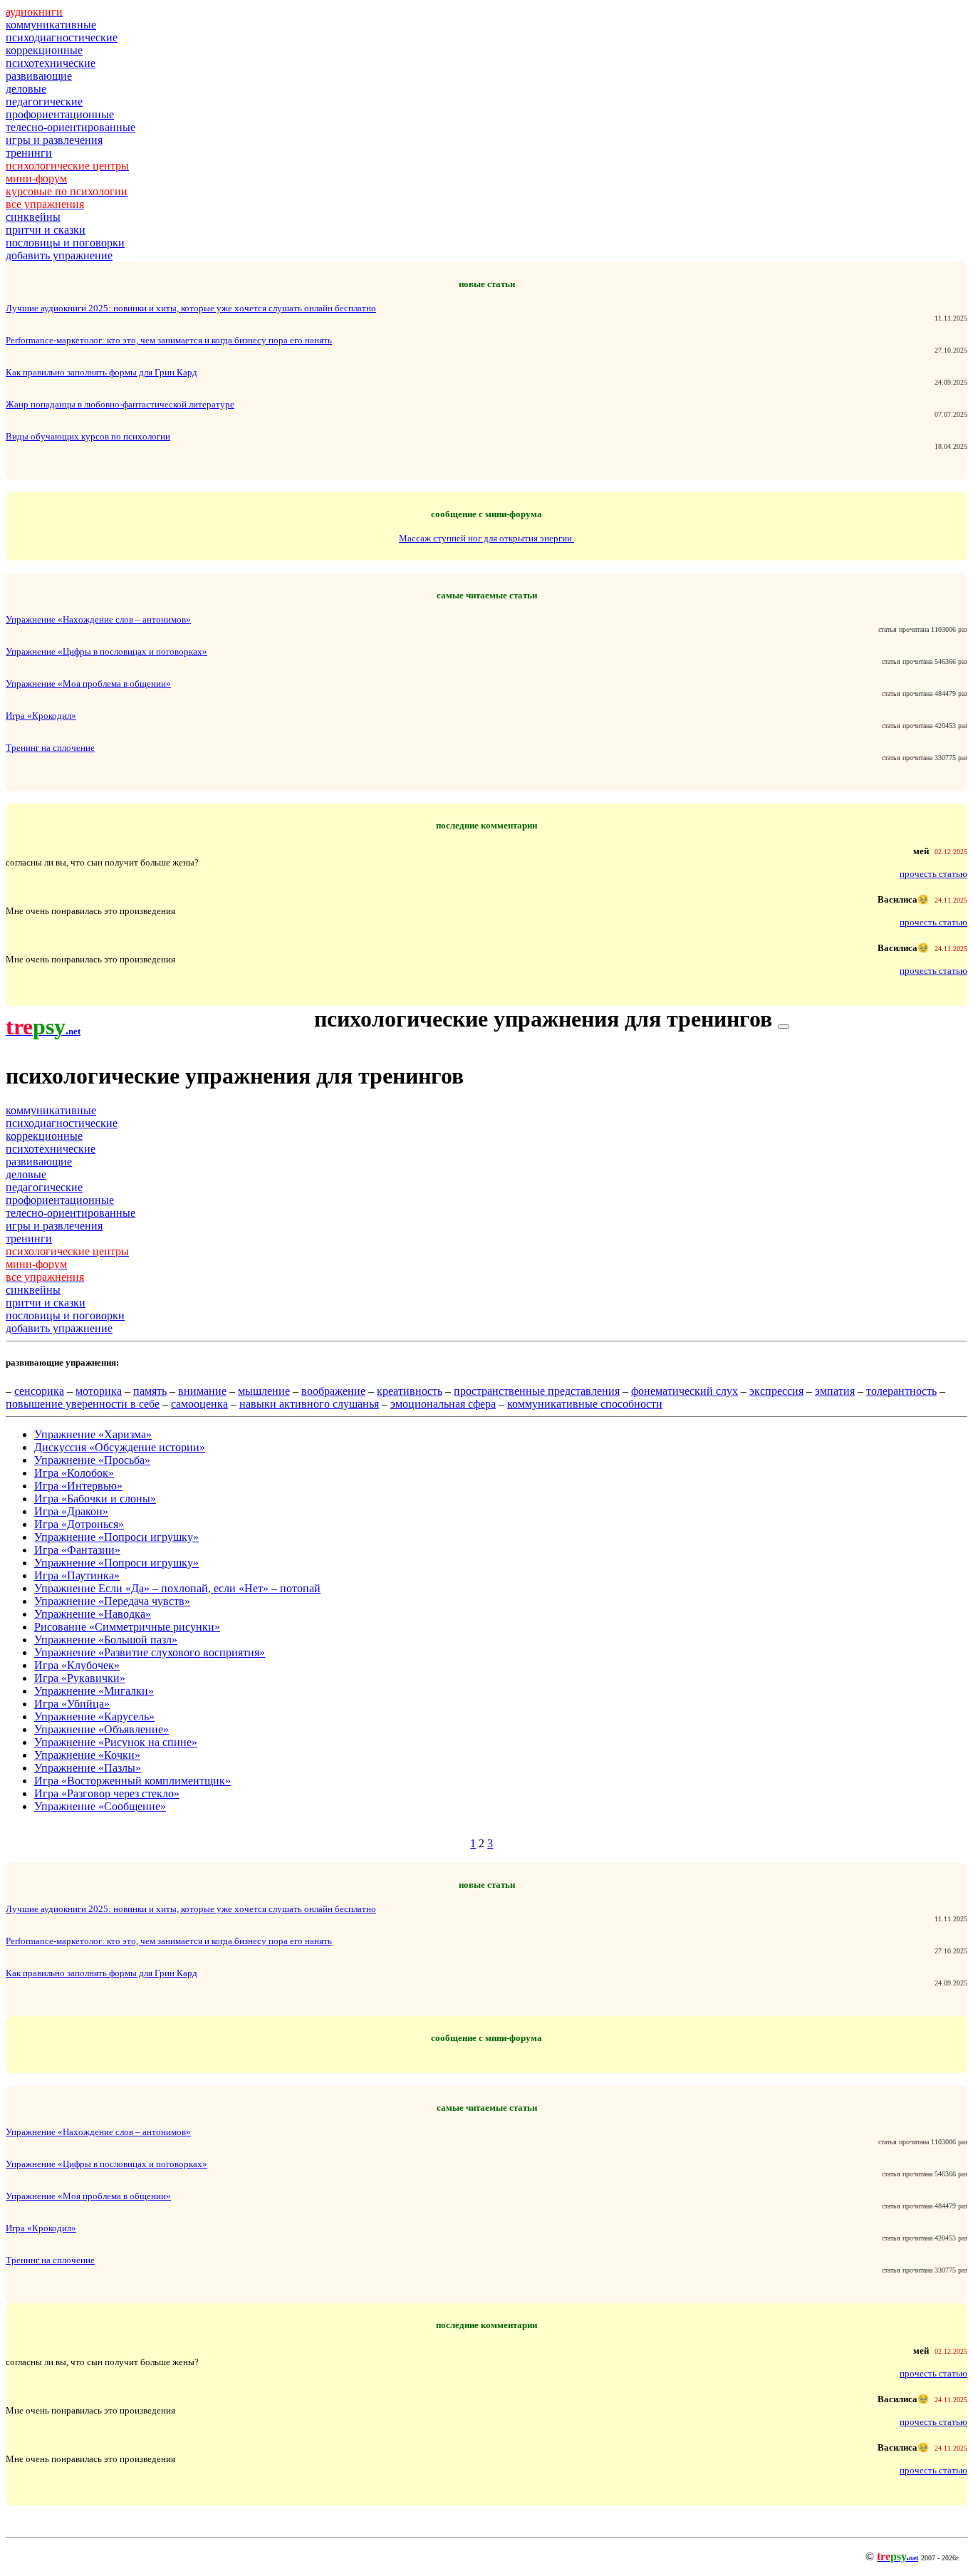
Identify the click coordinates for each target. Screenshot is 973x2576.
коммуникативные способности (585, 1404)
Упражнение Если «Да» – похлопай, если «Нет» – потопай (177, 1588)
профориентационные (60, 114)
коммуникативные (51, 25)
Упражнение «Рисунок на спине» (116, 1742)
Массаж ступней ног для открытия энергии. (486, 538)
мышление (264, 1391)
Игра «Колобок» (74, 1473)
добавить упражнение (59, 255)
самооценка (199, 1404)
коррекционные (44, 50)
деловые (26, 89)
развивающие (39, 76)
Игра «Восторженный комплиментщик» (132, 1781)
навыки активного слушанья (309, 1404)
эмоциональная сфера (443, 1404)
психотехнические (51, 63)
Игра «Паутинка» (77, 1575)
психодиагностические (62, 37)
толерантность (901, 1391)
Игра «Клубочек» (77, 1665)
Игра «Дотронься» (79, 1524)
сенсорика (39, 1391)
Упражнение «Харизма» (93, 1434)
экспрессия (776, 1391)
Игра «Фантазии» (77, 1550)
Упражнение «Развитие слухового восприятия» (150, 1652)
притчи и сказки (46, 230)
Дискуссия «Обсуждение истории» (120, 1447)
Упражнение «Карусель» (94, 1717)
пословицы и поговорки (65, 243)
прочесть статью (933, 874)
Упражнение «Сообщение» (100, 1806)
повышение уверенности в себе (83, 1404)
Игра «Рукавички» (80, 1678)
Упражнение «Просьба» (92, 1460)
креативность (410, 1391)
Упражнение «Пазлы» (88, 1768)
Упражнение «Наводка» (93, 1614)
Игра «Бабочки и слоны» (95, 1499)
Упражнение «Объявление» (102, 1729)
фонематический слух (685, 1391)
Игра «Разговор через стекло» (107, 1793)
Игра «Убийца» (72, 1704)
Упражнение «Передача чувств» (112, 1601)
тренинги (29, 153)
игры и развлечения (54, 140)
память (150, 1391)
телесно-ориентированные (71, 127)
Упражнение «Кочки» (87, 1755)
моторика (99, 1391)
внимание (202, 1391)
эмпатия (835, 1391)
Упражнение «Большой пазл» (106, 1640)
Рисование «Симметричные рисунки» (127, 1627)
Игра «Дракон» (71, 1511)
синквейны (33, 217)
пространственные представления (537, 1391)
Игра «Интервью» (78, 1486)
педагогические (44, 102)
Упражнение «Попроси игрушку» (116, 1537)
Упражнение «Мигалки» (94, 1691)
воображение (333, 1391)
